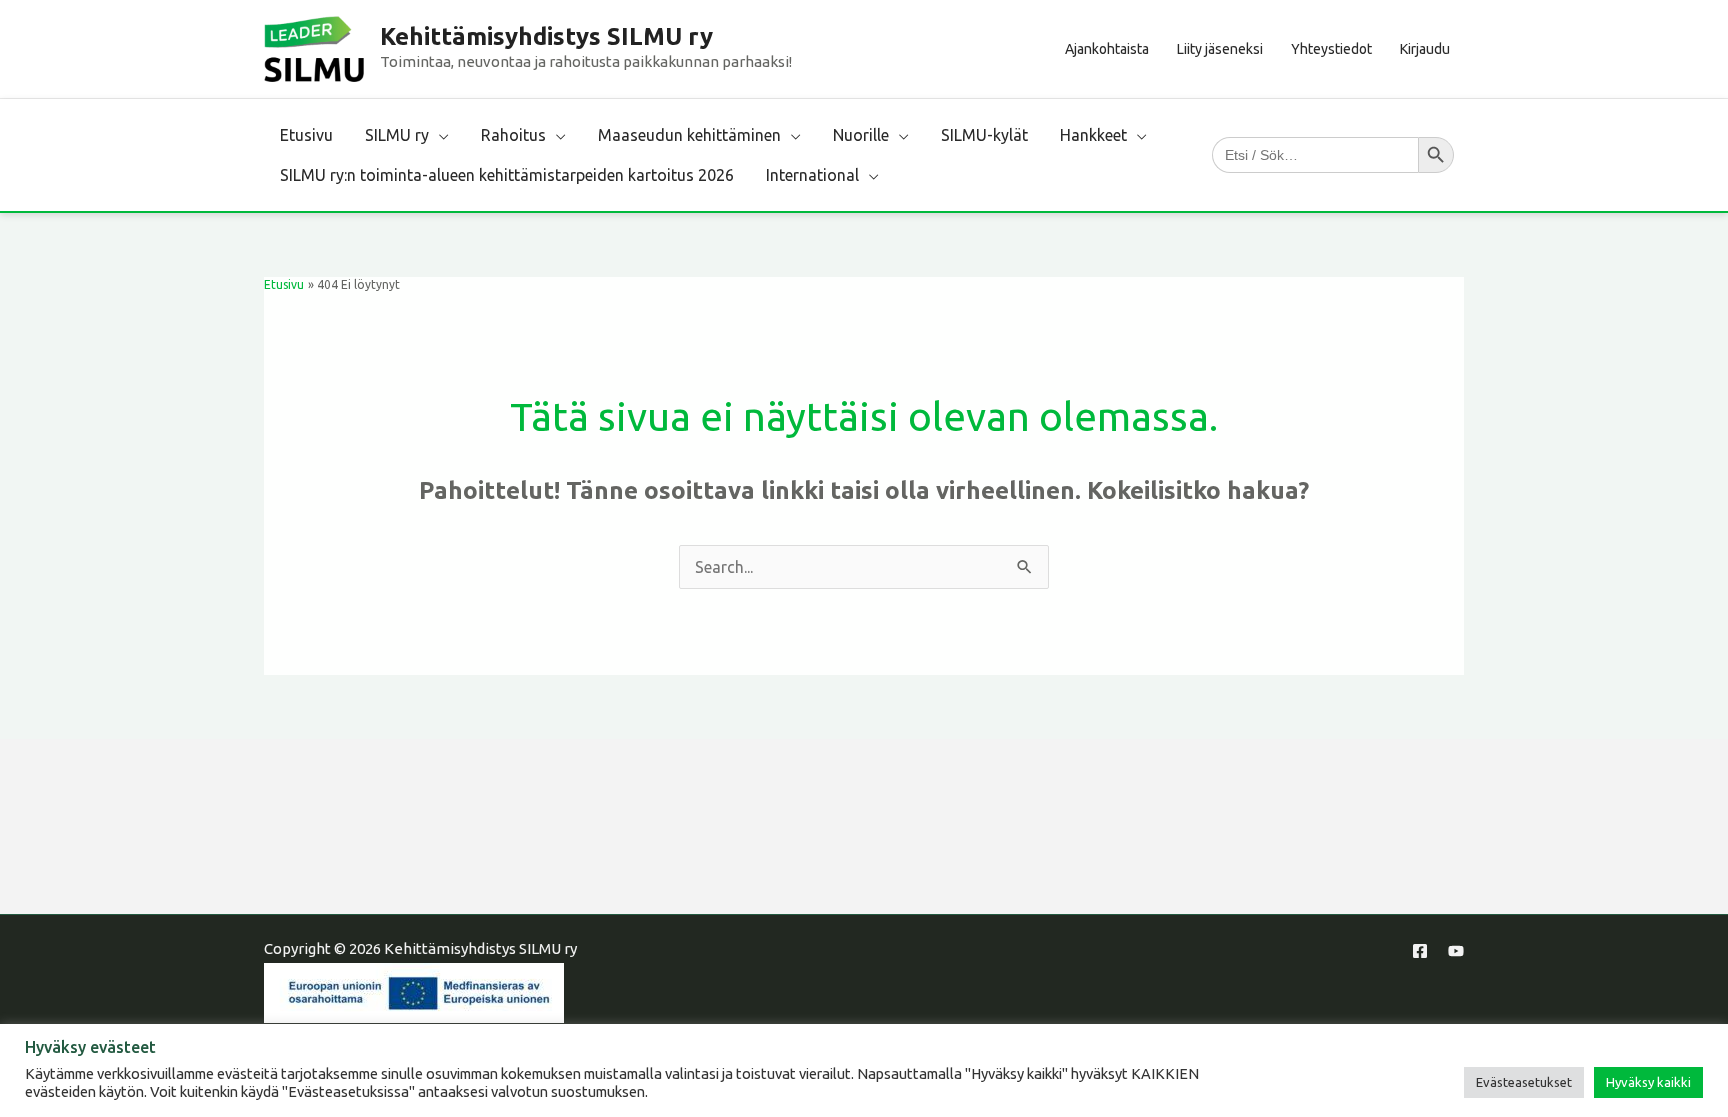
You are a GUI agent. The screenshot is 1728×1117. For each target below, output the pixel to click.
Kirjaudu (1425, 49)
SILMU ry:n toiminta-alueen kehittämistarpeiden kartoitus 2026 (507, 175)
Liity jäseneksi (1220, 49)
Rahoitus (513, 135)
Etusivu (306, 135)
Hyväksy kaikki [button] (1648, 1082)
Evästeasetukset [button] (1524, 1082)
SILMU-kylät (984, 135)
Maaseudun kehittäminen (689, 135)
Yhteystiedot (1331, 49)
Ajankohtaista (1107, 49)
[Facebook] (1420, 951)
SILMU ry (397, 135)
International (812, 175)
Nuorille (861, 135)
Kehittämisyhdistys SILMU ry (546, 36)
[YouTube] (1456, 951)
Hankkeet (1093, 135)
